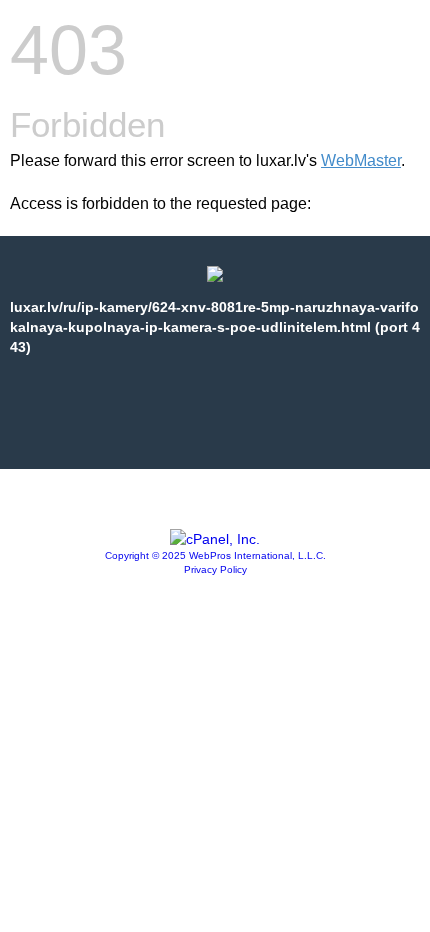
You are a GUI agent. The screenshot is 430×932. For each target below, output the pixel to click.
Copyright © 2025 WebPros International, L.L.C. (215, 555)
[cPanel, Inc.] (215, 539)
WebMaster (361, 160)
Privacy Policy (215, 569)
